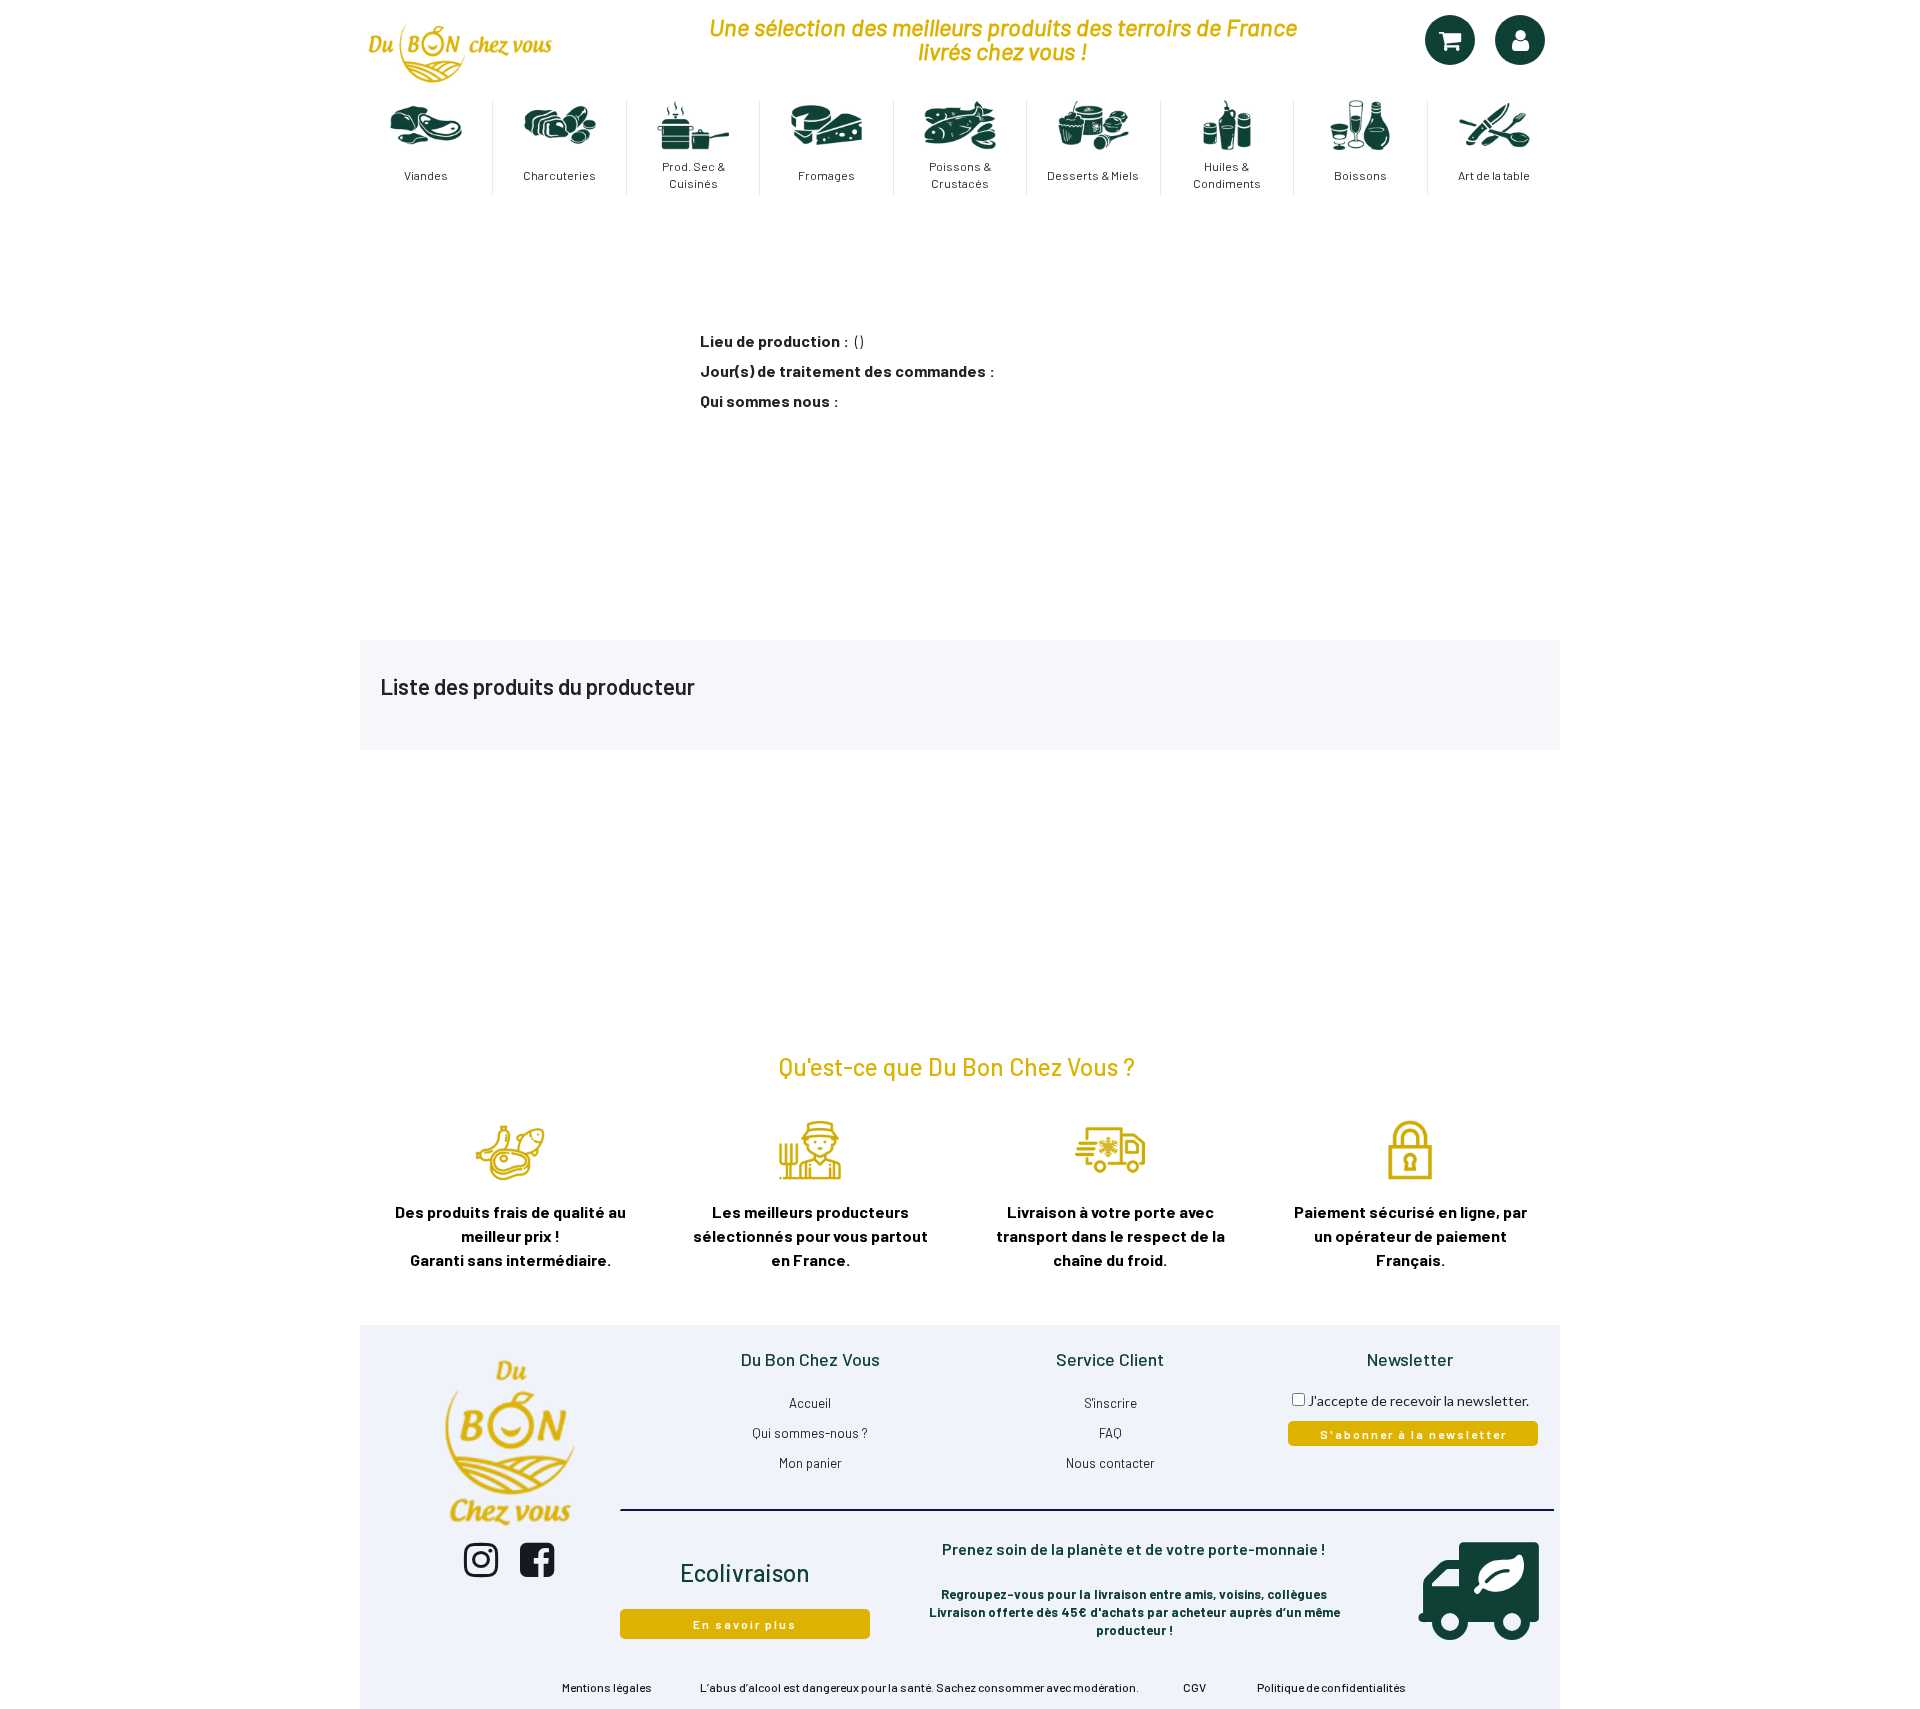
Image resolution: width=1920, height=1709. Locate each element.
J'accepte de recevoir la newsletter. (1418, 1400)
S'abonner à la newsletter (1413, 1434)
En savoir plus (745, 1624)
